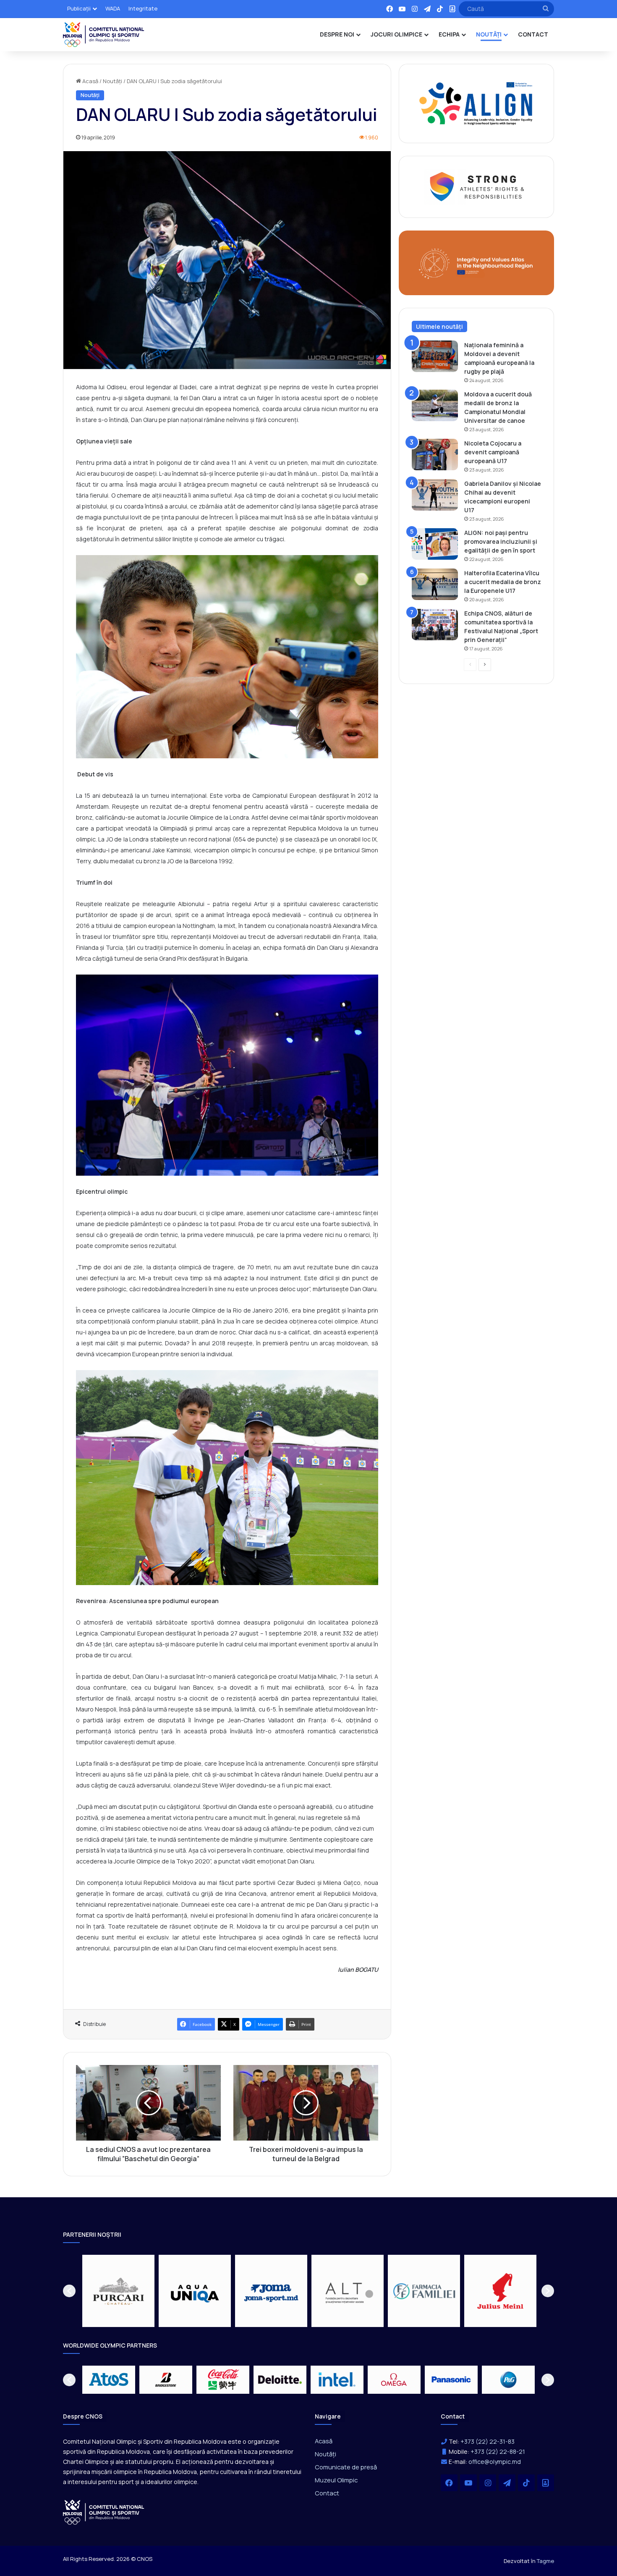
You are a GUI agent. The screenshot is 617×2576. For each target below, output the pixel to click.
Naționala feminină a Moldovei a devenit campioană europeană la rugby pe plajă (499, 358)
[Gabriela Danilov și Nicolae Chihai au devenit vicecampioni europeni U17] (435, 495)
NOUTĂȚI (489, 34)
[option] (118, 2291)
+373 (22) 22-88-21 (498, 2452)
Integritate (143, 8)
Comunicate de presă (346, 2467)
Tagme (545, 2561)
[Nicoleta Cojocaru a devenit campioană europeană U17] (435, 455)
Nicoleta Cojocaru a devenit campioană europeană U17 (493, 452)
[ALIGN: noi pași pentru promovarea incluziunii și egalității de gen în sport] (435, 544)
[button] (69, 2291)
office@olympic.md (495, 2462)
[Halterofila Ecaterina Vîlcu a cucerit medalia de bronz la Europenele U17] (435, 584)
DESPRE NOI (337, 34)
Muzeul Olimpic (336, 2480)
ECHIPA (449, 34)
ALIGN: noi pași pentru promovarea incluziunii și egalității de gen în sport (501, 541)
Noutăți (112, 81)
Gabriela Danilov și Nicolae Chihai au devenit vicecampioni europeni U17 (503, 497)
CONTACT (533, 34)
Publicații (79, 8)
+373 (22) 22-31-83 (488, 2441)
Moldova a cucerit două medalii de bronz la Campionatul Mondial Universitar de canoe (498, 407)
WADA (113, 8)
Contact (327, 2493)
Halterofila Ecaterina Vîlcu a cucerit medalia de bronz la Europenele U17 (503, 582)
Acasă (90, 81)
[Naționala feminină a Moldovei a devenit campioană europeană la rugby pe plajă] (435, 356)
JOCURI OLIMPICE (396, 34)
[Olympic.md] (104, 34)
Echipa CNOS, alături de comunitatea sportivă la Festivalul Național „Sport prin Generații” (501, 626)
